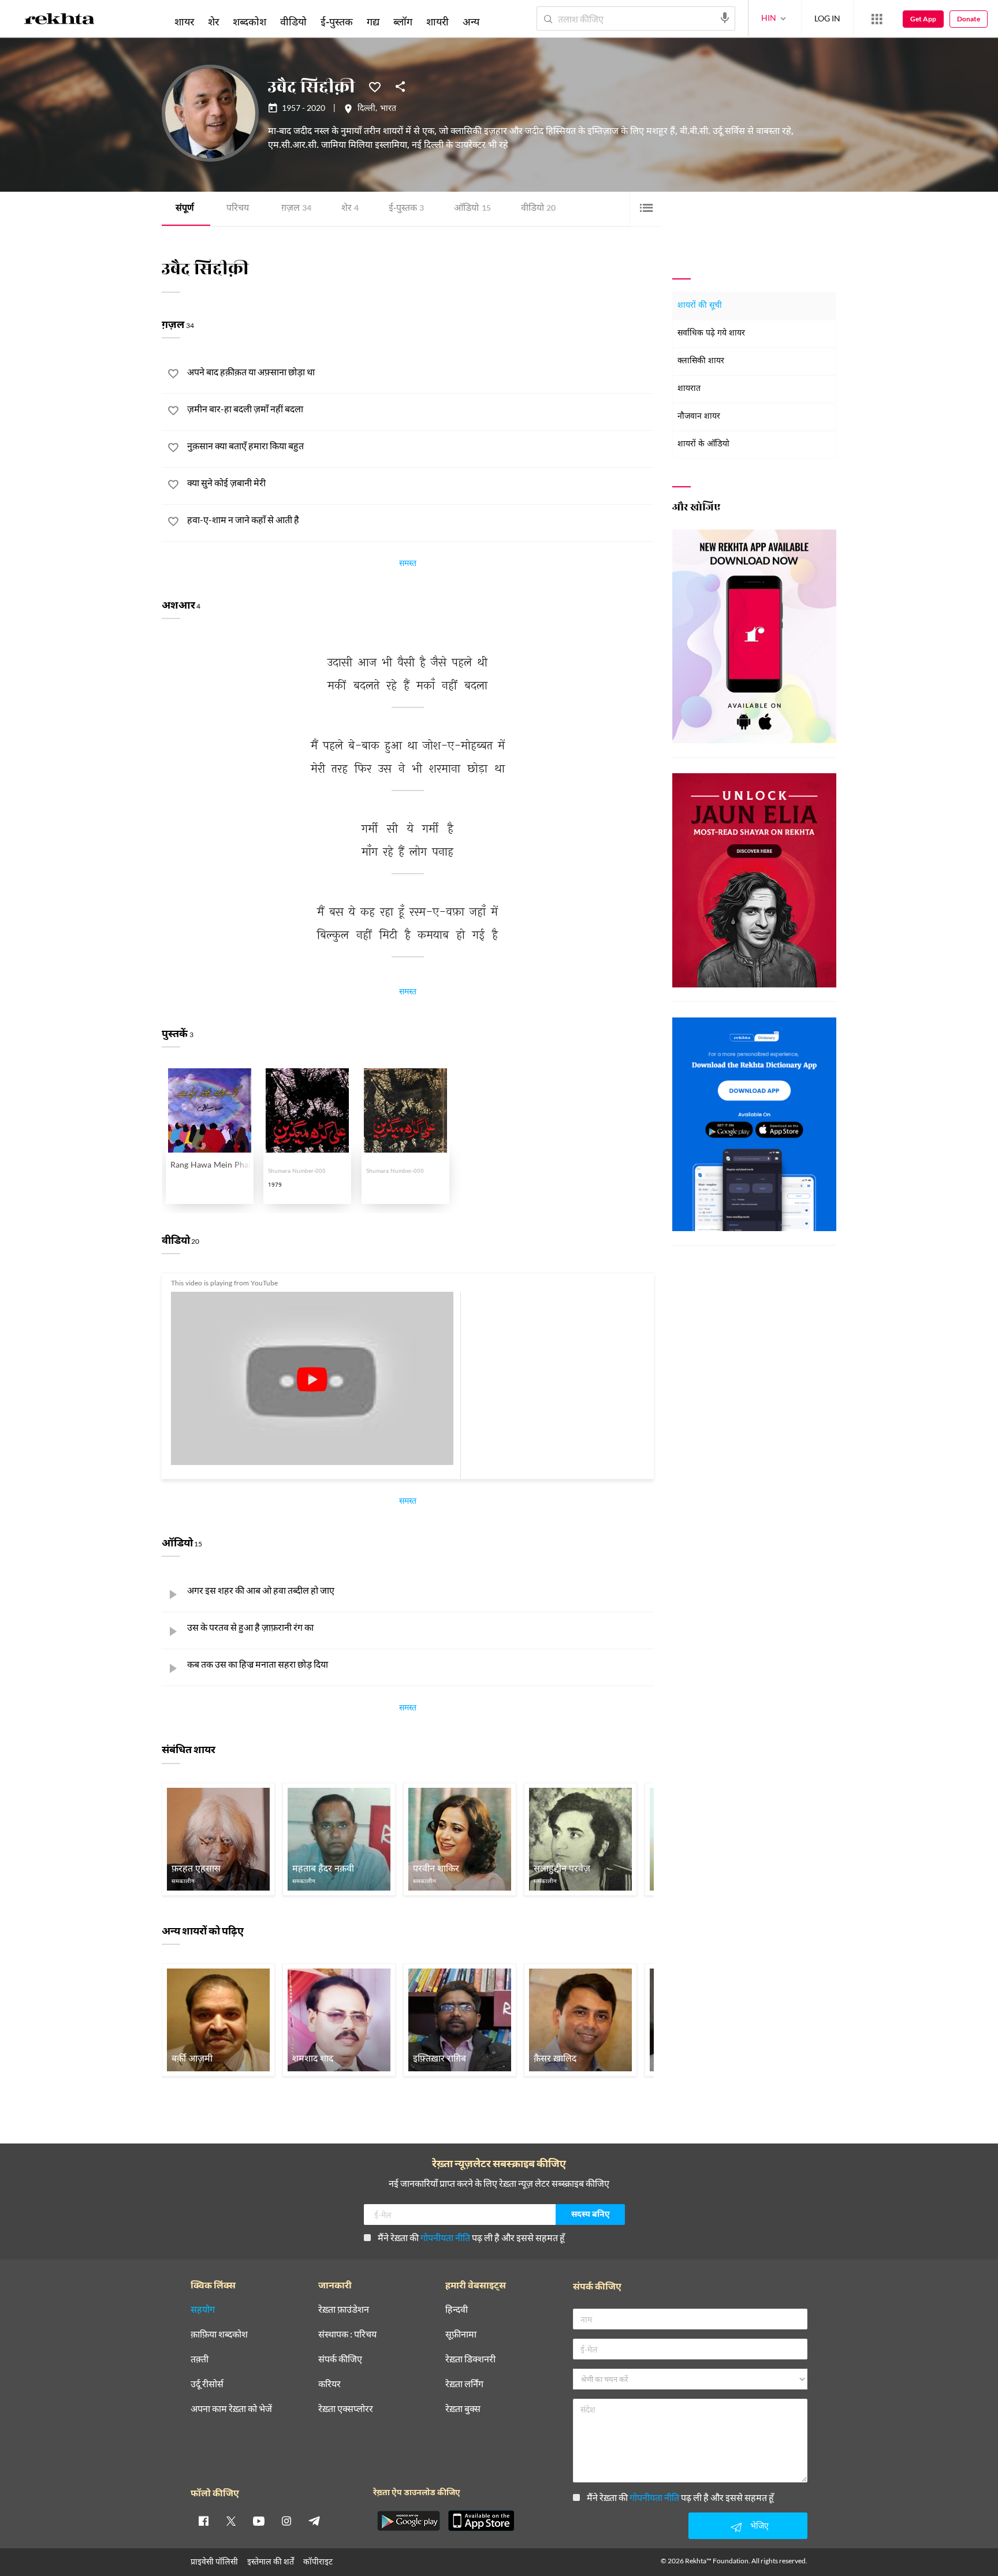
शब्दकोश (249, 21)
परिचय (238, 209)
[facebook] (203, 2521)
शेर (350, 209)
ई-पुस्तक (406, 209)
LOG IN (827, 18)
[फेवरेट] (375, 86)
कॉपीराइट (318, 2561)
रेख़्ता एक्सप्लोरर (346, 2409)
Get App (923, 19)
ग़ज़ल (296, 209)
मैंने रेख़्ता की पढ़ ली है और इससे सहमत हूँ (471, 2237)
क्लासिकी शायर (701, 361)
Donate (969, 19)
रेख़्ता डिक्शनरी (470, 2359)
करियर (329, 2384)
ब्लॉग (403, 21)
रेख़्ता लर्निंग (464, 2384)
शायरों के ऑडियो (703, 444)
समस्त (408, 565)
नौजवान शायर (699, 417)
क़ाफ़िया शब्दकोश (219, 2334)
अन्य (471, 21)
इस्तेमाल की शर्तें (271, 2561)
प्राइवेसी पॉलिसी (214, 2561)
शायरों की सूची (700, 306)
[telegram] (314, 2521)
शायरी (437, 21)
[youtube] (259, 2521)
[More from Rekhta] (877, 19)
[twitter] (231, 2521)
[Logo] (59, 21)
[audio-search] (725, 18)
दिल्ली (366, 109)
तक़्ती (200, 2359)
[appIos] (481, 2521)
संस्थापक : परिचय (347, 2334)
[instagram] (286, 2521)
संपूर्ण (185, 209)
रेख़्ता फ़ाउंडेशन (344, 2310)
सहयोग (203, 2310)
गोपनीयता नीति (445, 2237)
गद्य (373, 21)
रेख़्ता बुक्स (463, 2409)
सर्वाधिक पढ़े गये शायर (711, 333)
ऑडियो (472, 209)
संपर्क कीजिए (340, 2359)
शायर (184, 21)
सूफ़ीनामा (461, 2334)
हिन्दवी (457, 2310)
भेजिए (759, 2525)
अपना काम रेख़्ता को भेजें (231, 2409)
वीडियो (538, 209)
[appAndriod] (408, 2521)
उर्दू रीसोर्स (207, 2384)
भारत (388, 109)
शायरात (689, 389)
